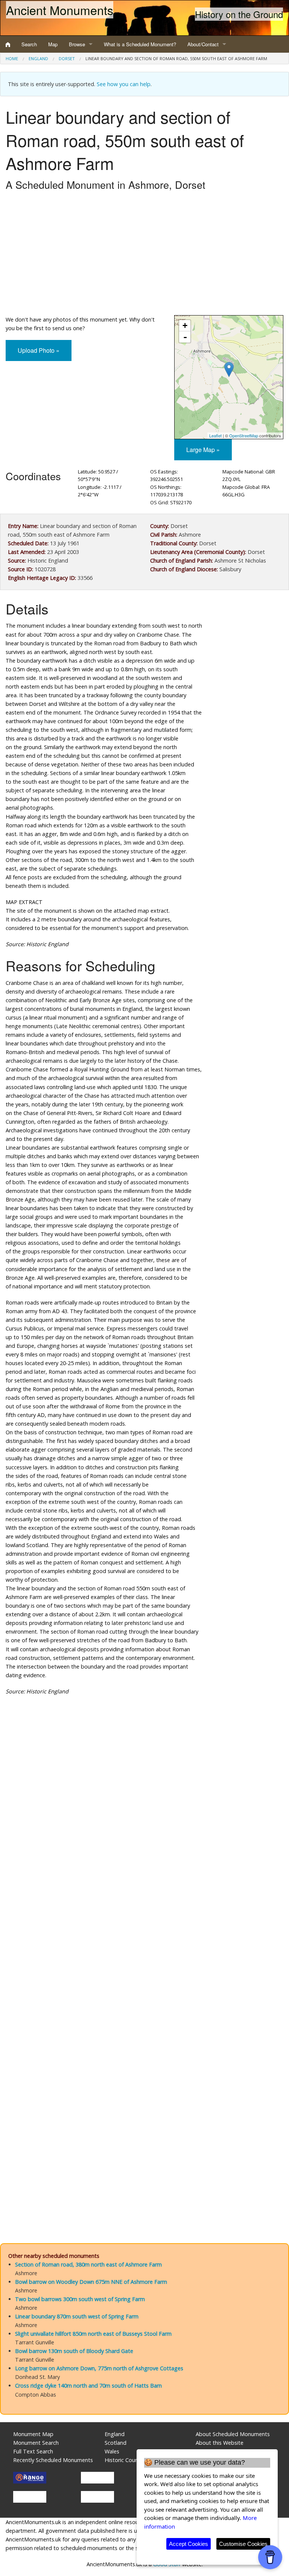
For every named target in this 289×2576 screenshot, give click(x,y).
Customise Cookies (243, 2544)
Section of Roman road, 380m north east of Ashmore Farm (88, 2264)
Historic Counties (126, 2460)
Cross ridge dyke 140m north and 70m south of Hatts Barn (88, 2386)
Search (29, 44)
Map (53, 44)
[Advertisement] (144, 255)
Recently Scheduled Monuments (53, 2460)
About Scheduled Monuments (233, 2434)
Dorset (67, 58)
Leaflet (215, 435)
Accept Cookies (189, 2544)
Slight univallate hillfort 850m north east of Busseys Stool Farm (93, 2334)
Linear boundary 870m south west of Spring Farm (77, 2316)
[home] (8, 44)
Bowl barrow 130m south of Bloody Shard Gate (74, 2351)
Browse (77, 44)
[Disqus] (144, 1927)
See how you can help (124, 84)
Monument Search (36, 2443)
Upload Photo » (39, 350)
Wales (112, 2451)
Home (12, 58)
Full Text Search (33, 2451)
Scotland (116, 2443)
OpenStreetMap (244, 435)
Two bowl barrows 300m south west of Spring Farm (80, 2299)
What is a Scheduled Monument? (140, 44)
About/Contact (203, 44)
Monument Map (33, 2434)
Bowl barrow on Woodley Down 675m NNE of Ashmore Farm (91, 2282)
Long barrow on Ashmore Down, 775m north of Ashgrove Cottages (99, 2368)
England (38, 58)
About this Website (220, 2443)
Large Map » (203, 450)
